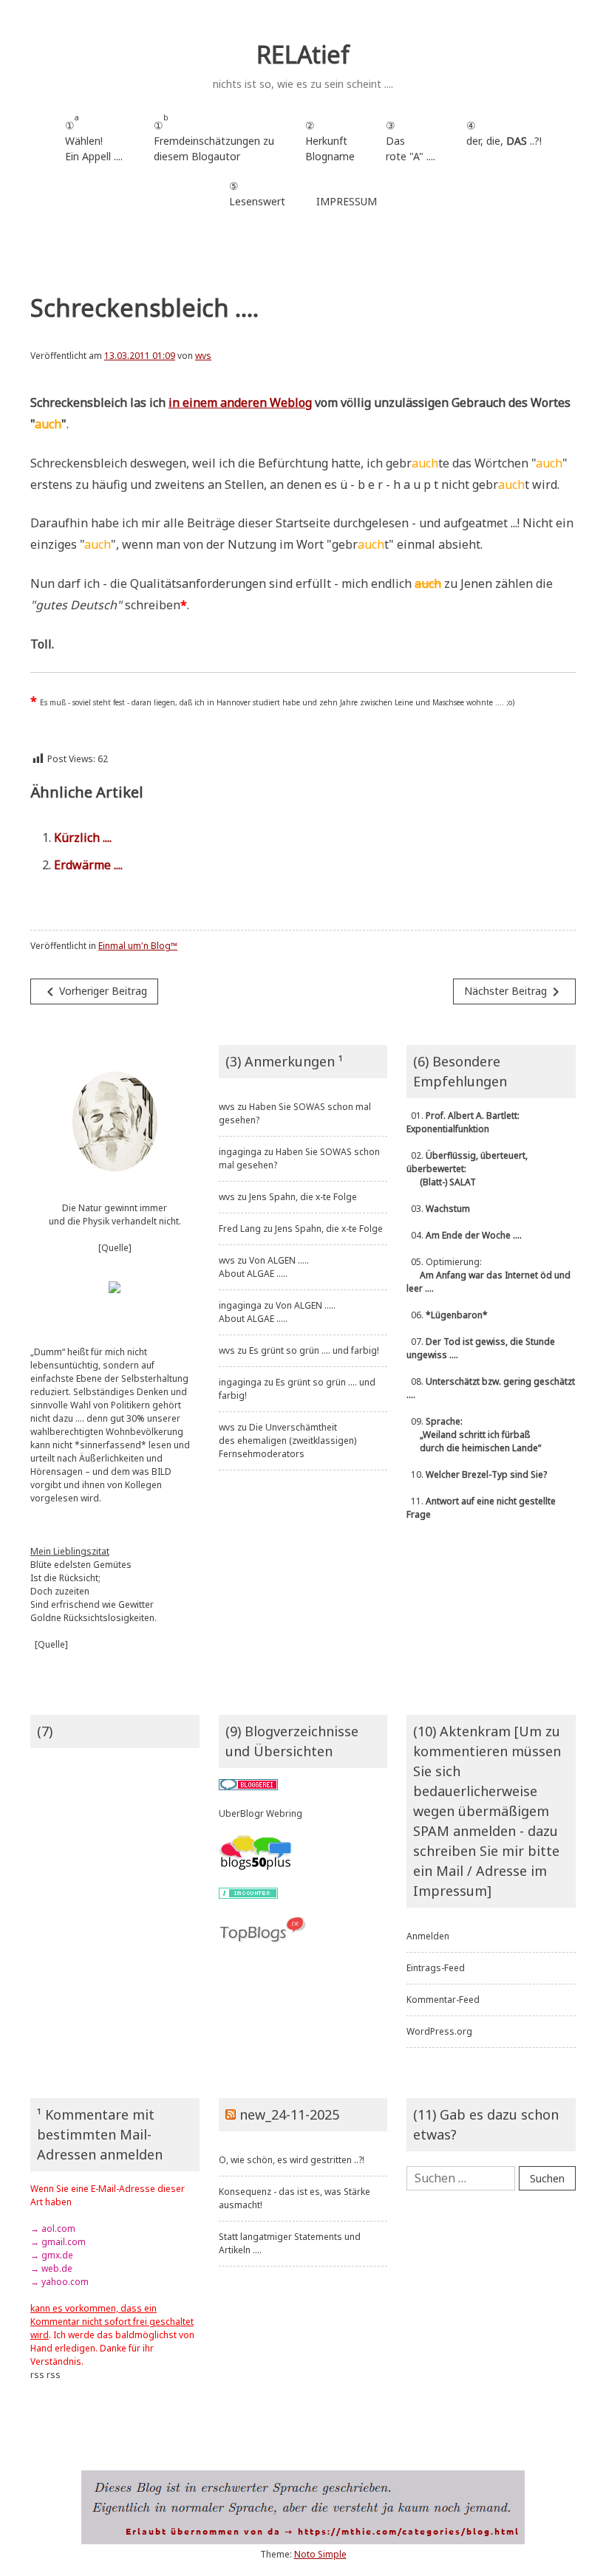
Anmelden (428, 1936)
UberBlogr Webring (261, 1813)
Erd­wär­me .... (88, 865)
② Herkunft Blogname (330, 141)
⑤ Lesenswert (257, 193)
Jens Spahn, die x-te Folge (303, 1197)
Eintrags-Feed (436, 1968)
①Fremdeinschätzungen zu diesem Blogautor (214, 138)
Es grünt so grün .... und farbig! (314, 1350)
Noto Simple (320, 2554)
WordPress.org (439, 2031)
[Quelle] (115, 1248)
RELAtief (303, 54)
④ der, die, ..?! (504, 141)
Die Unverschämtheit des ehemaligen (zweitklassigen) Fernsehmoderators (287, 1441)
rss (37, 2375)
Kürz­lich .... (83, 837)
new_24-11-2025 (289, 2114)
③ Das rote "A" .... (411, 141)
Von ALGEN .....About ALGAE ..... (264, 1267)
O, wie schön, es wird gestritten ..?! (292, 2160)
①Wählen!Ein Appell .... (94, 138)
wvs (203, 356)
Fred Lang (240, 1229)
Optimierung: (488, 1275)
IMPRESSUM (347, 201)
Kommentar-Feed (443, 2000)
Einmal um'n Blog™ (138, 946)
